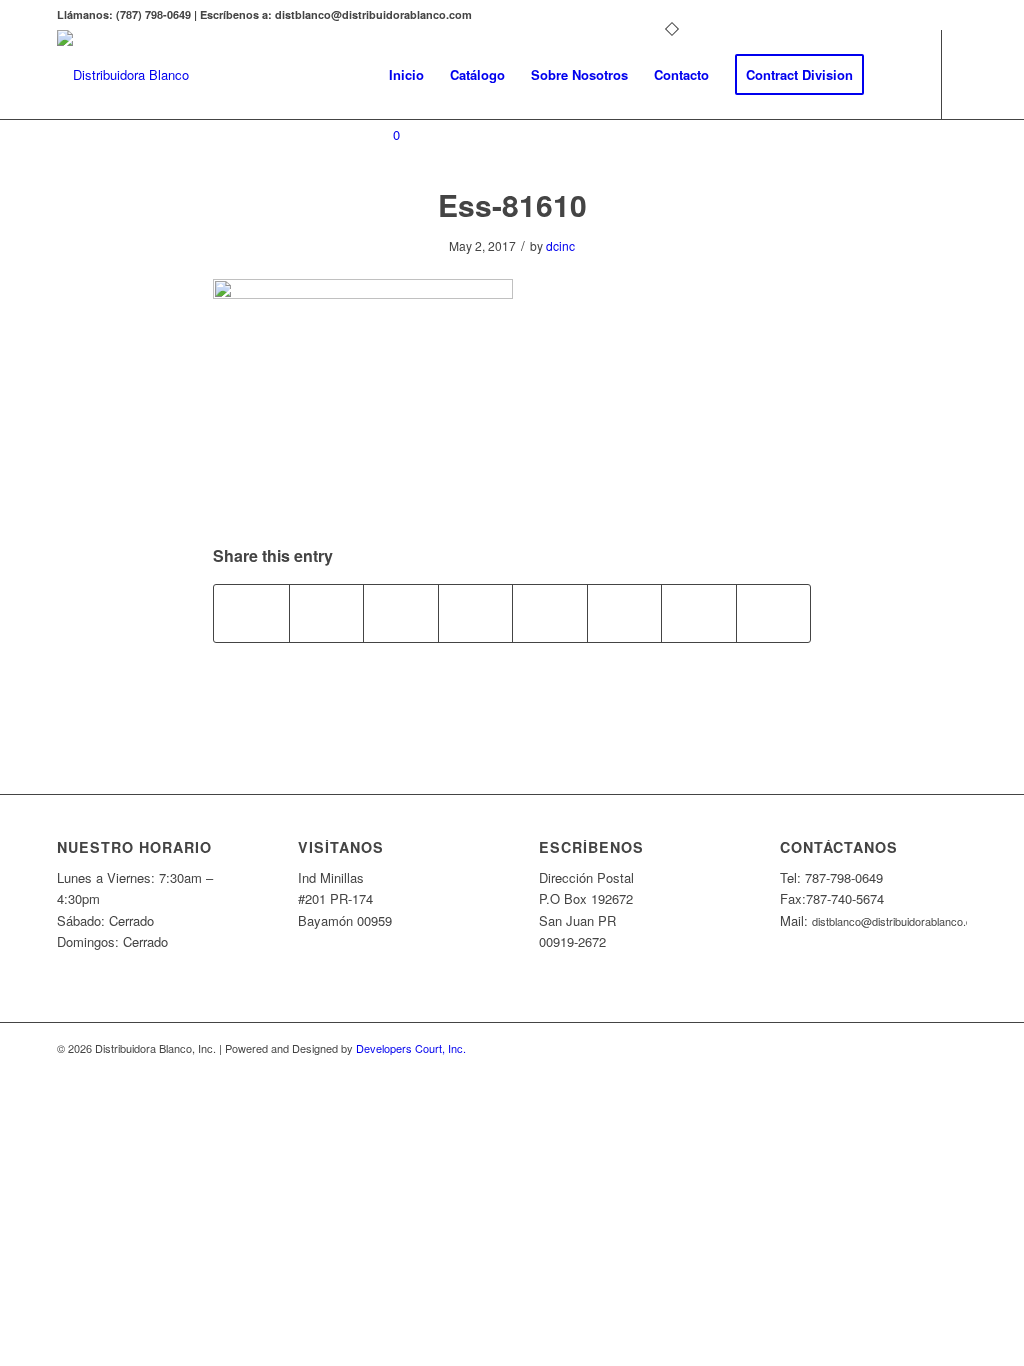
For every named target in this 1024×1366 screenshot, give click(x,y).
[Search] (896, 75)
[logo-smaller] (123, 75)
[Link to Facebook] (382, 215)
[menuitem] (406, 75)
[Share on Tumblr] (550, 613)
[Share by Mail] (774, 613)
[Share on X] (327, 613)
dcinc (560, 245)
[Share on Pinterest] (401, 613)
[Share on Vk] (625, 613)
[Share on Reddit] (699, 613)
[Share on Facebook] (251, 613)
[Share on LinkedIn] (476, 613)
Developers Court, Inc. (411, 1048)
